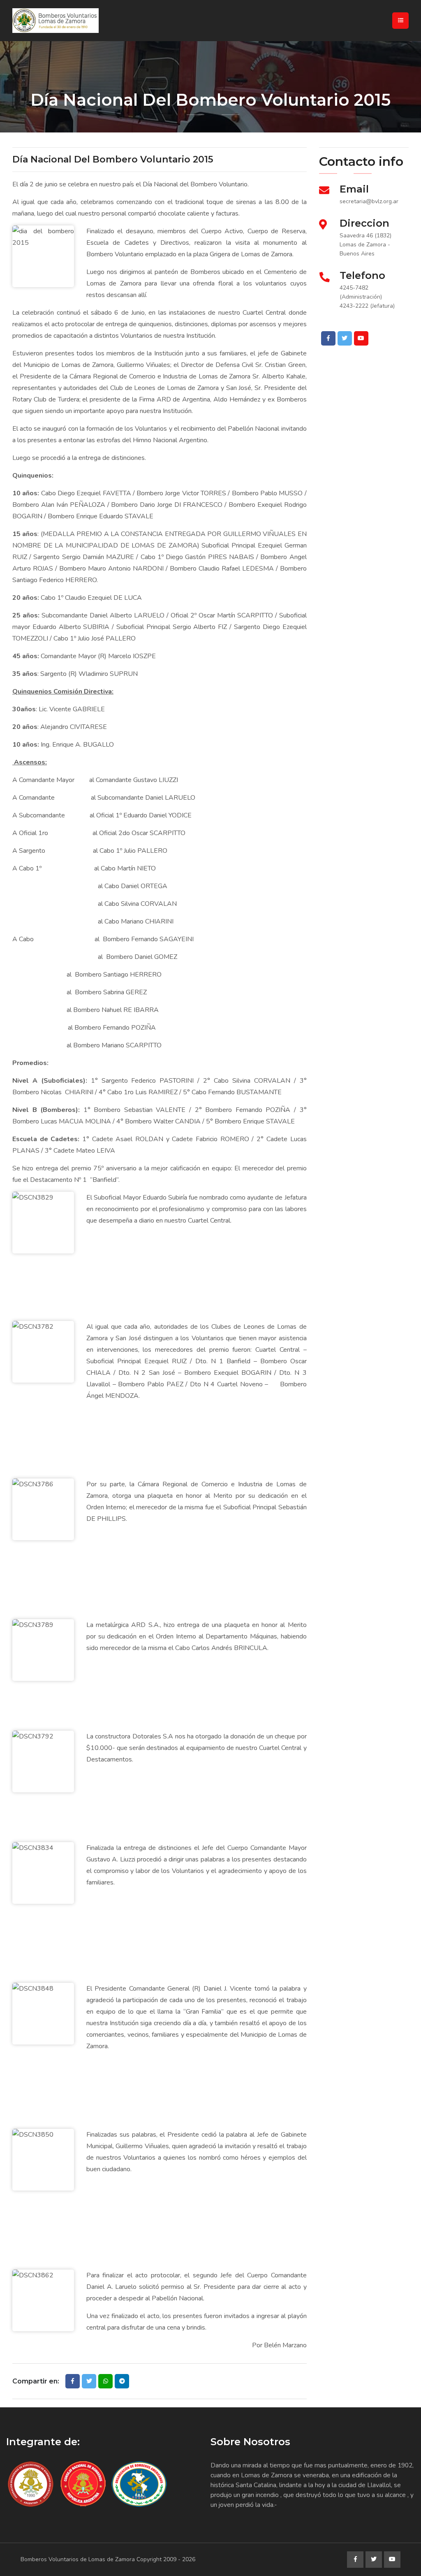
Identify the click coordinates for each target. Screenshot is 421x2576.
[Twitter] (345, 338)
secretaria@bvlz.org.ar (369, 201)
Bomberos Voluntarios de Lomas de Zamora (78, 2559)
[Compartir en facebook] (73, 2381)
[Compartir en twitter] (89, 2381)
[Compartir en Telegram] (122, 2381)
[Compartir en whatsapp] (105, 2381)
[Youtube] (361, 338)
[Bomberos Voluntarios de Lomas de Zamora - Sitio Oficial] (84, 21)
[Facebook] (328, 338)
